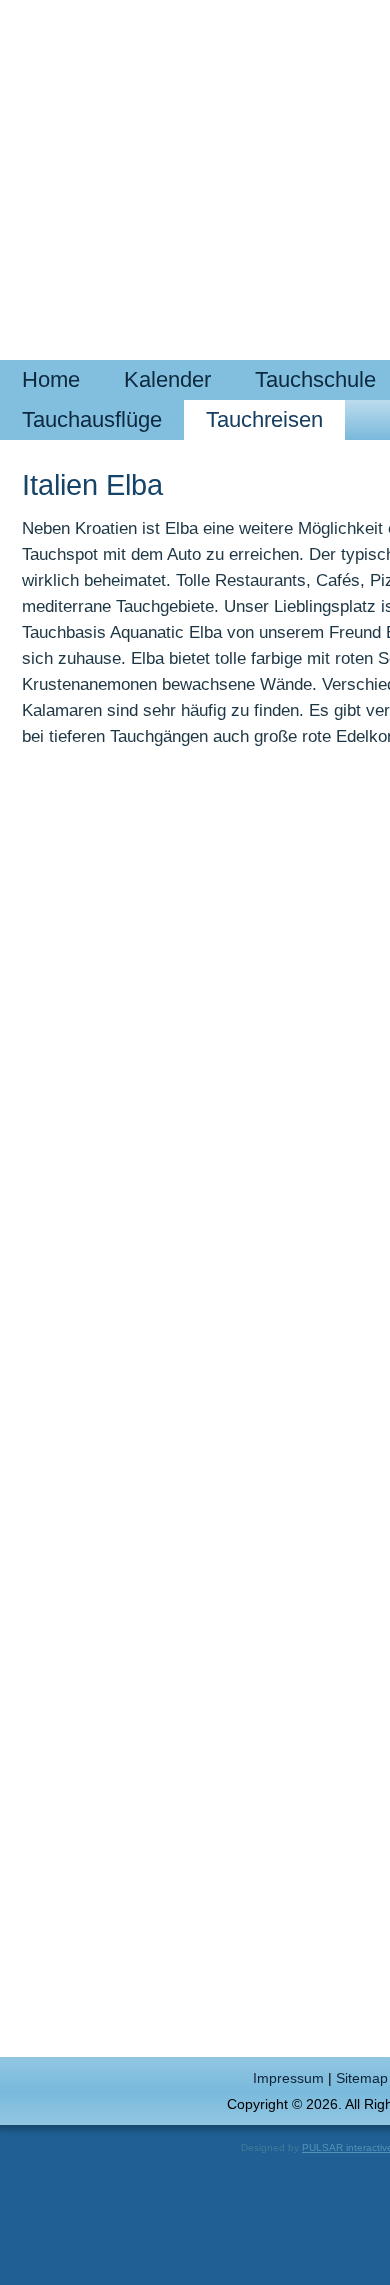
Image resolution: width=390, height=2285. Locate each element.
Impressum (288, 2078)
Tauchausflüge (92, 419)
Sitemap (362, 2078)
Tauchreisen (264, 419)
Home (51, 379)
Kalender (167, 379)
